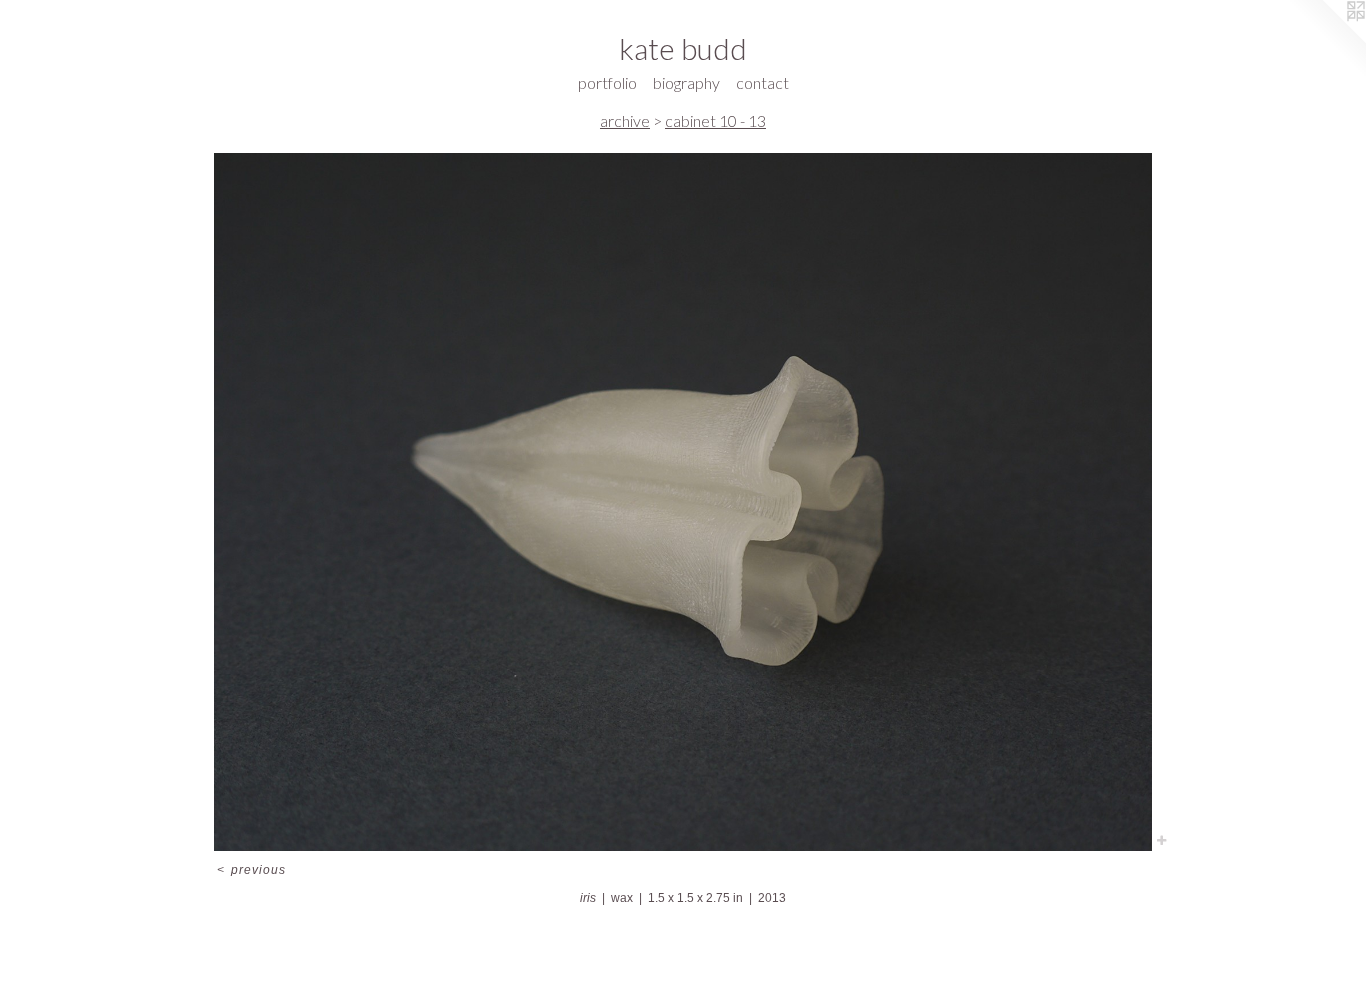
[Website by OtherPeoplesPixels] (1326, 40)
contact (762, 82)
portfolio (607, 82)
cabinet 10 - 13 (715, 120)
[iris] (683, 502)
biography (686, 82)
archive (625, 120)
